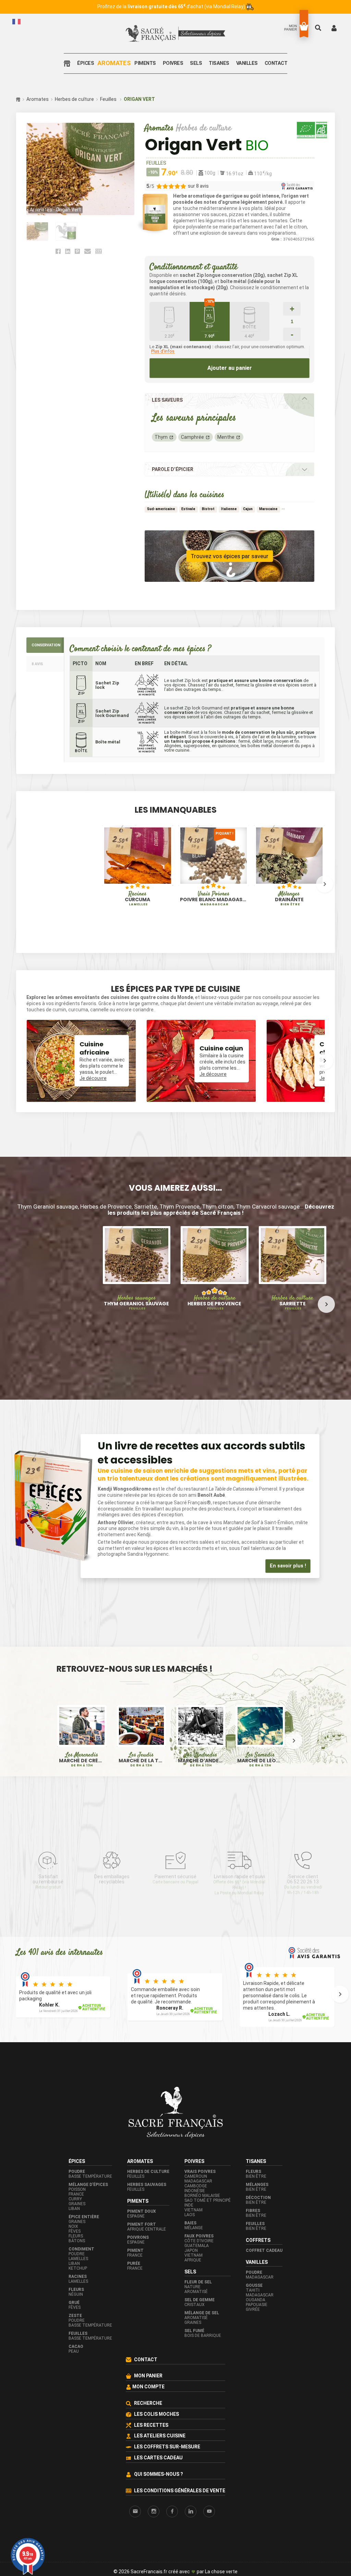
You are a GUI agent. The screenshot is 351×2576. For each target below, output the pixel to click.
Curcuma (137, 899)
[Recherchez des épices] (319, 28)
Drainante (289, 899)
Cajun (248, 509)
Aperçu (120, 876)
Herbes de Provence (214, 1303)
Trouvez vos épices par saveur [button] (229, 556)
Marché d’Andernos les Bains (201, 1730)
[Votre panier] (304, 26)
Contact (276, 63)
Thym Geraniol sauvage (136, 1303)
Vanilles (247, 63)
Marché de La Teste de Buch (141, 1730)
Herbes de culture (74, 99)
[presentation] (26, 884)
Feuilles (108, 99)
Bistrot (208, 509)
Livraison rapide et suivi (239, 1854)
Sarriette (292, 1303)
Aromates (114, 63)
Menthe (226, 437)
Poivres (173, 63)
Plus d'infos (163, 351)
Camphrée (192, 437)
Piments (145, 63)
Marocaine (268, 509)
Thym (161, 437)
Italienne (229, 509)
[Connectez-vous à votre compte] (334, 28)
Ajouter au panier (230, 368)
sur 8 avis (198, 186)
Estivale (188, 509)
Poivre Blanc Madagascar (214, 899)
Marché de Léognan (260, 1730)
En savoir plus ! (288, 1535)
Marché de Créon (82, 1730)
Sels (196, 63)
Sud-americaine (161, 509)
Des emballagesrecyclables (112, 1848)
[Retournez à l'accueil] (69, 63)
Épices (86, 63)
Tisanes (219, 63)
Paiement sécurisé (175, 1848)
